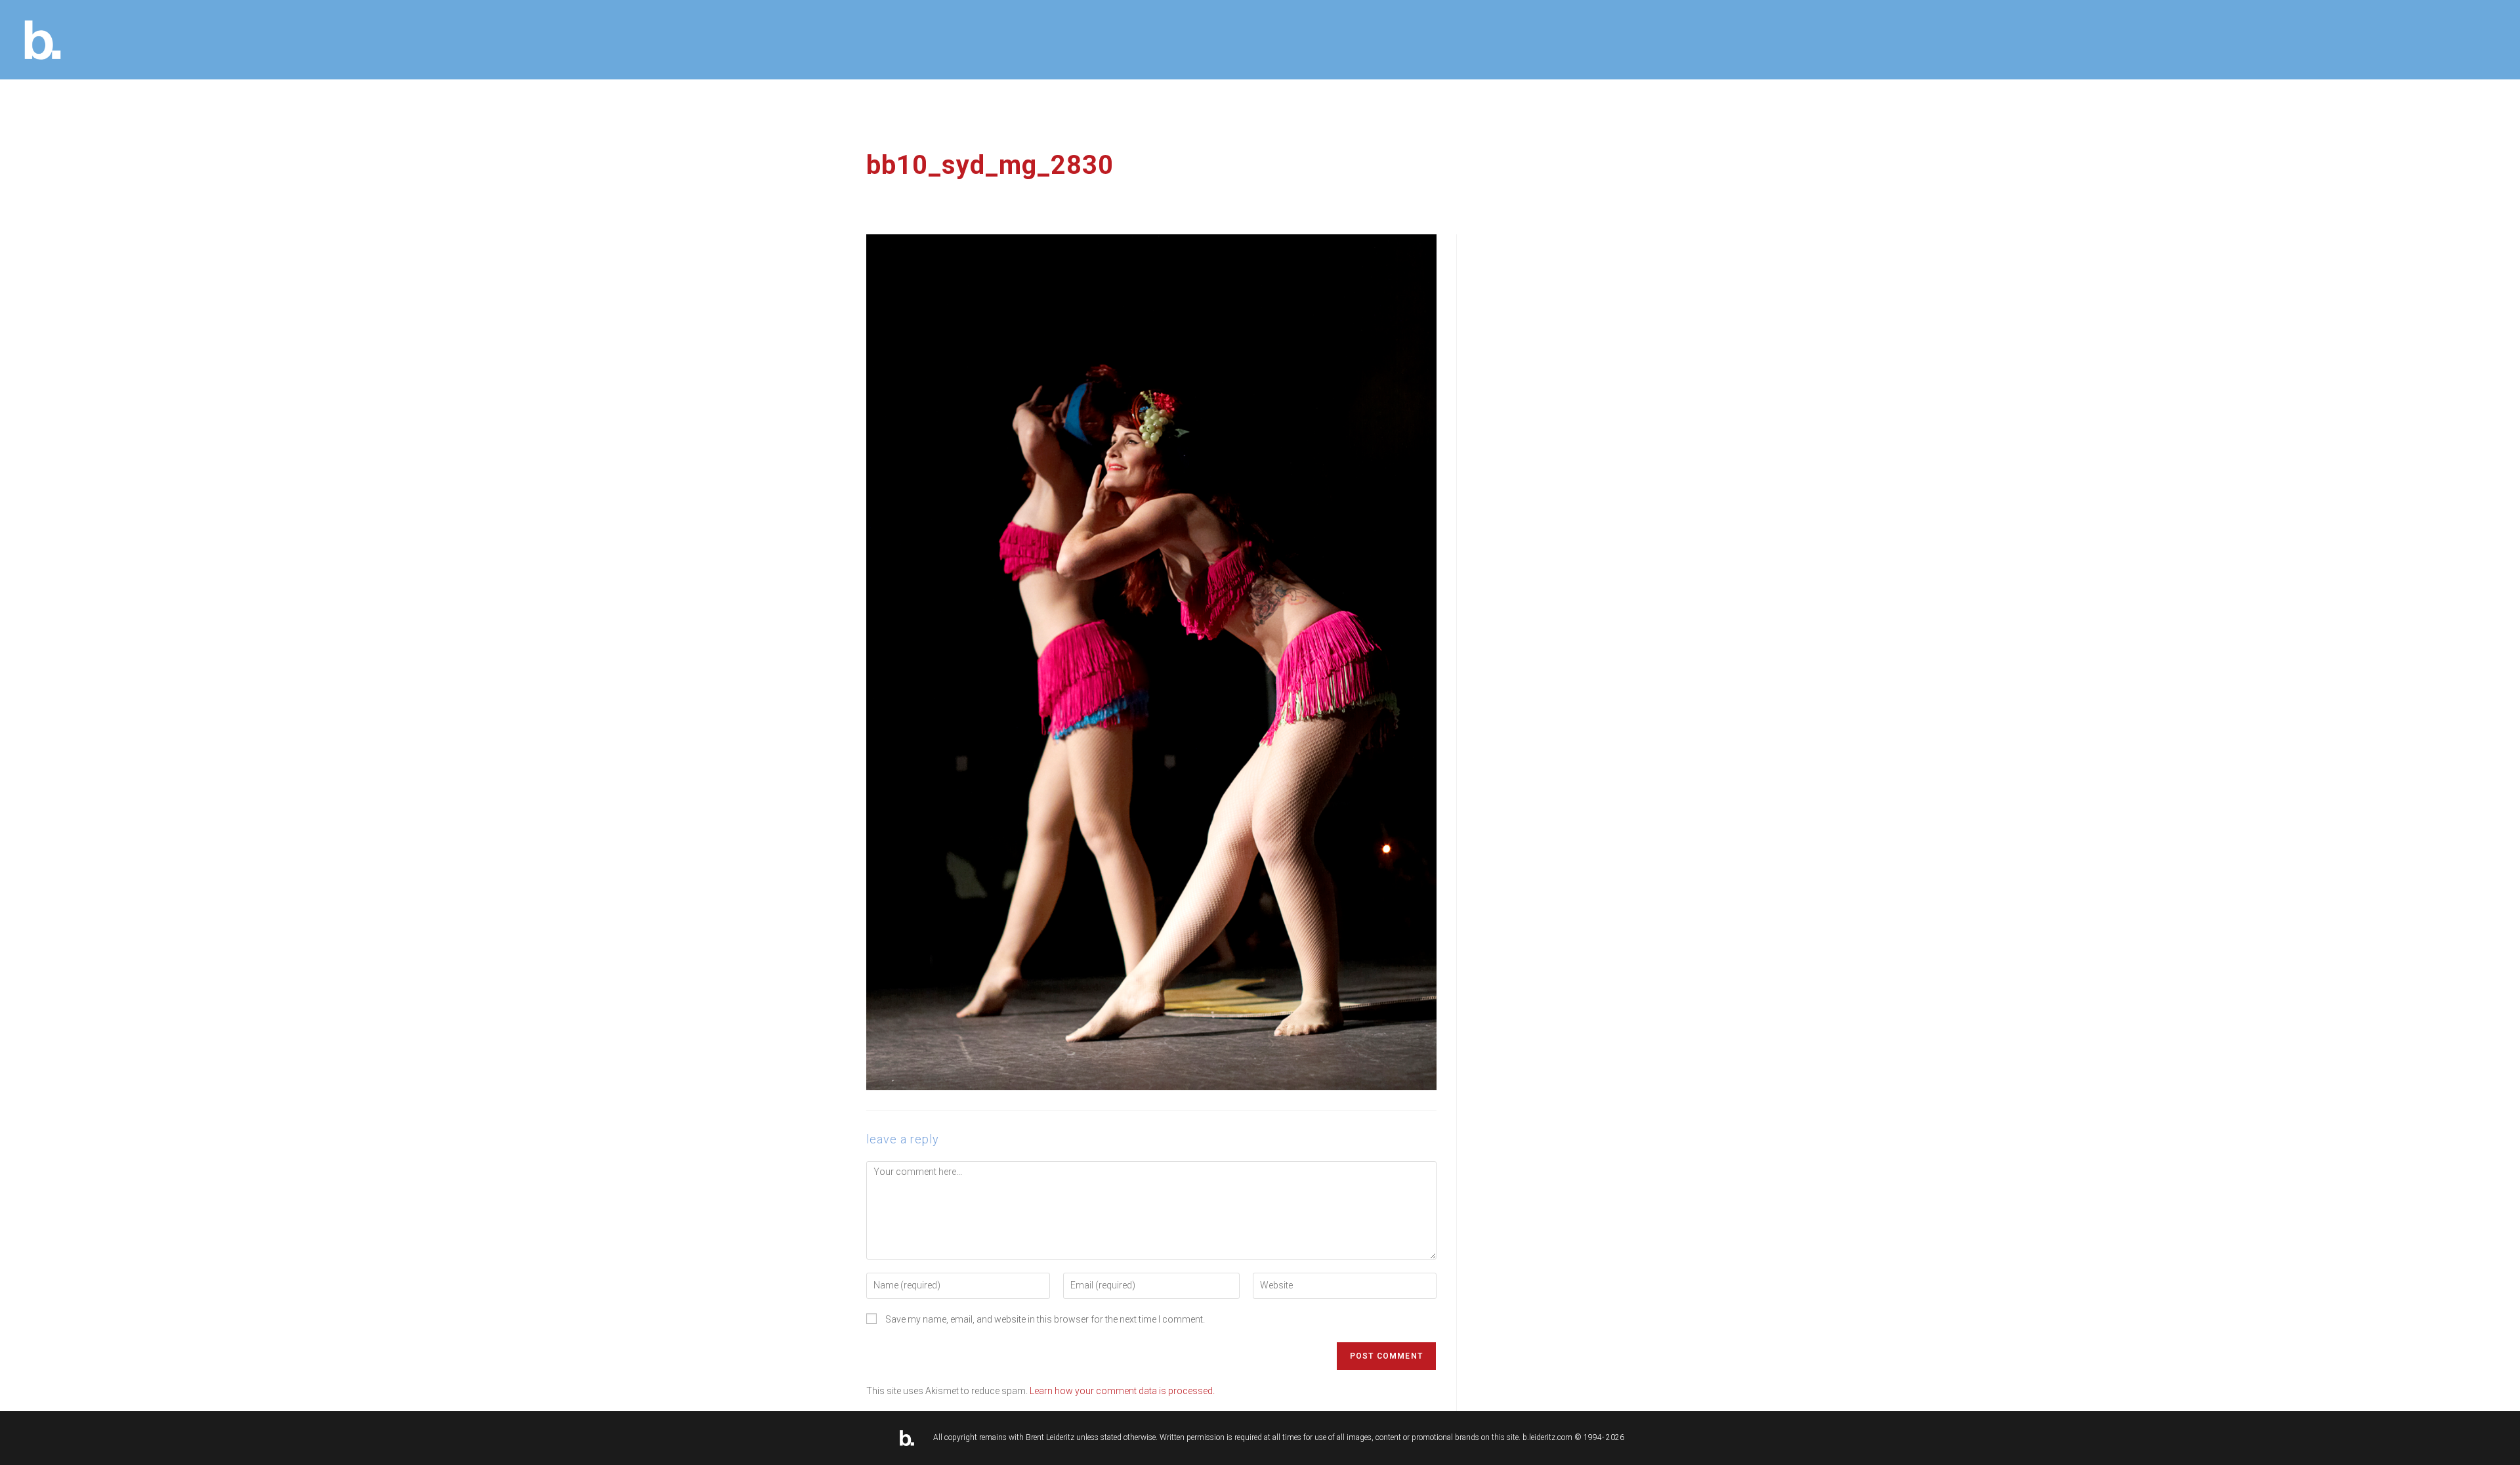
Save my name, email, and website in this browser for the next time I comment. (1045, 1319)
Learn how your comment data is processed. (1122, 1391)
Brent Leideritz (1050, 1437)
